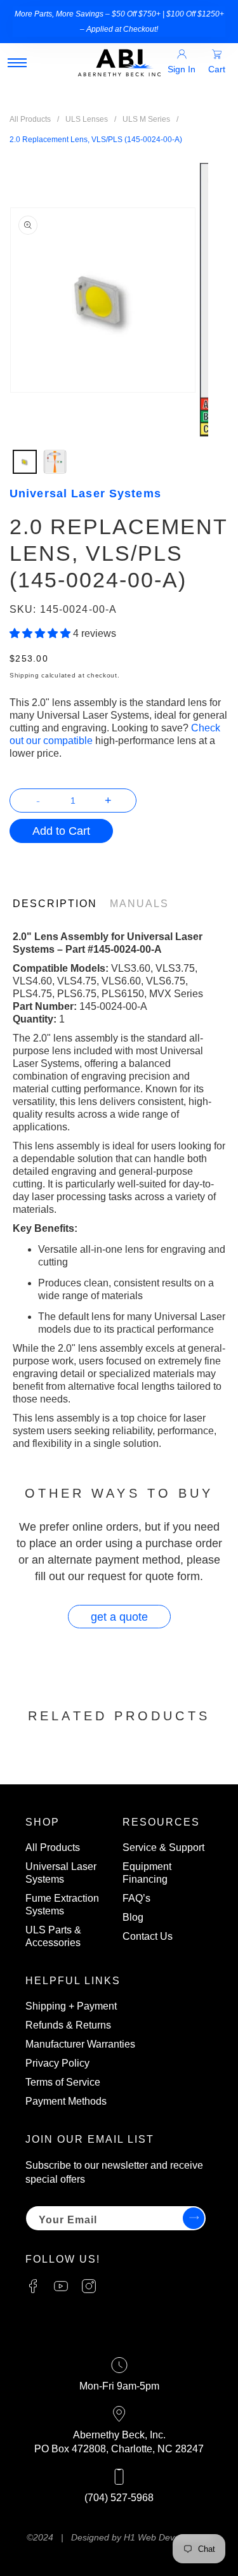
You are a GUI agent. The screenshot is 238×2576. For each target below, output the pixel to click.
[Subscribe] (192, 2218)
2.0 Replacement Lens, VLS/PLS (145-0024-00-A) (96, 140)
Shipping (24, 675)
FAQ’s (136, 1898)
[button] (17, 63)
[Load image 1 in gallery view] (25, 462)
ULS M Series (146, 119)
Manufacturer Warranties (80, 2044)
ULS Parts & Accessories (53, 1936)
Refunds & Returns (68, 2025)
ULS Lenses (87, 119)
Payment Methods (66, 2101)
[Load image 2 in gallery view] (55, 462)
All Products (30, 119)
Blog (133, 1917)
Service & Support (163, 1847)
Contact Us (148, 1936)
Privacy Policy (57, 2063)
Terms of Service (63, 2082)
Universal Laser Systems (61, 1873)
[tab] (61, 904)
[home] (119, 63)
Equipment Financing (147, 1873)
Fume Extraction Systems (62, 1905)
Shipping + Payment (71, 2006)
